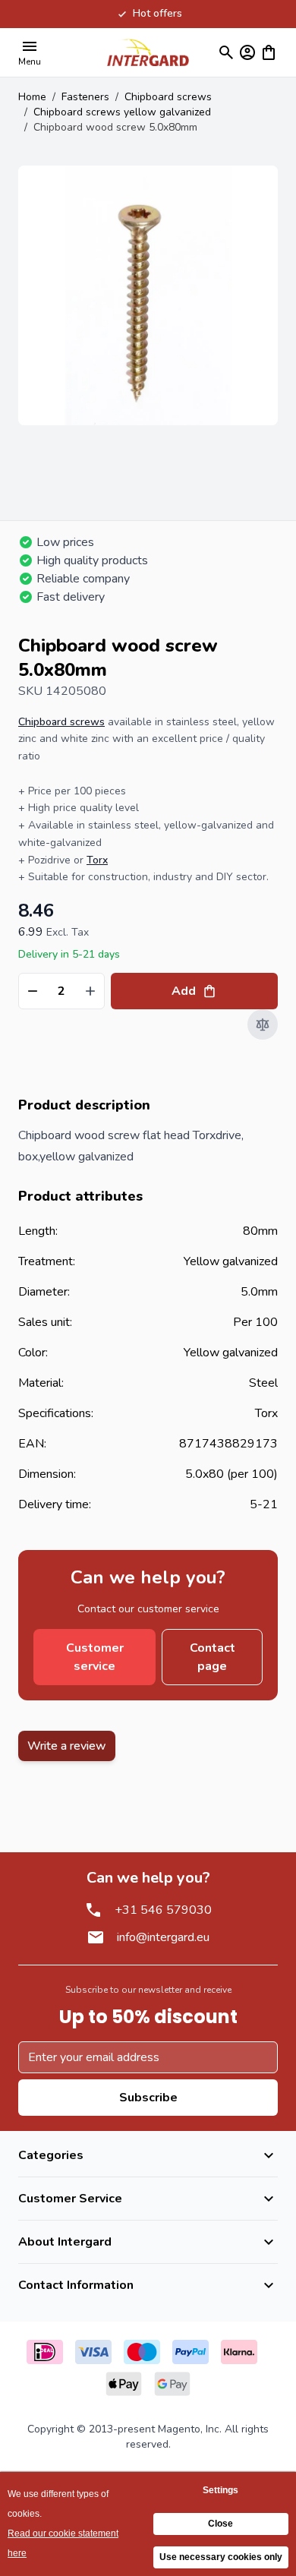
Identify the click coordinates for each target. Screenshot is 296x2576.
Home (32, 97)
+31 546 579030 (163, 1910)
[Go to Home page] (148, 52)
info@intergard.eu (163, 1937)
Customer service (95, 1657)
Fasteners (85, 97)
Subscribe (148, 2098)
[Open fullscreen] (148, 295)
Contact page (213, 1657)
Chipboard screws (168, 97)
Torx (97, 860)
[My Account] (247, 52)
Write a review (67, 1746)
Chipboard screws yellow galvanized (122, 112)
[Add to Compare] (263, 1024)
